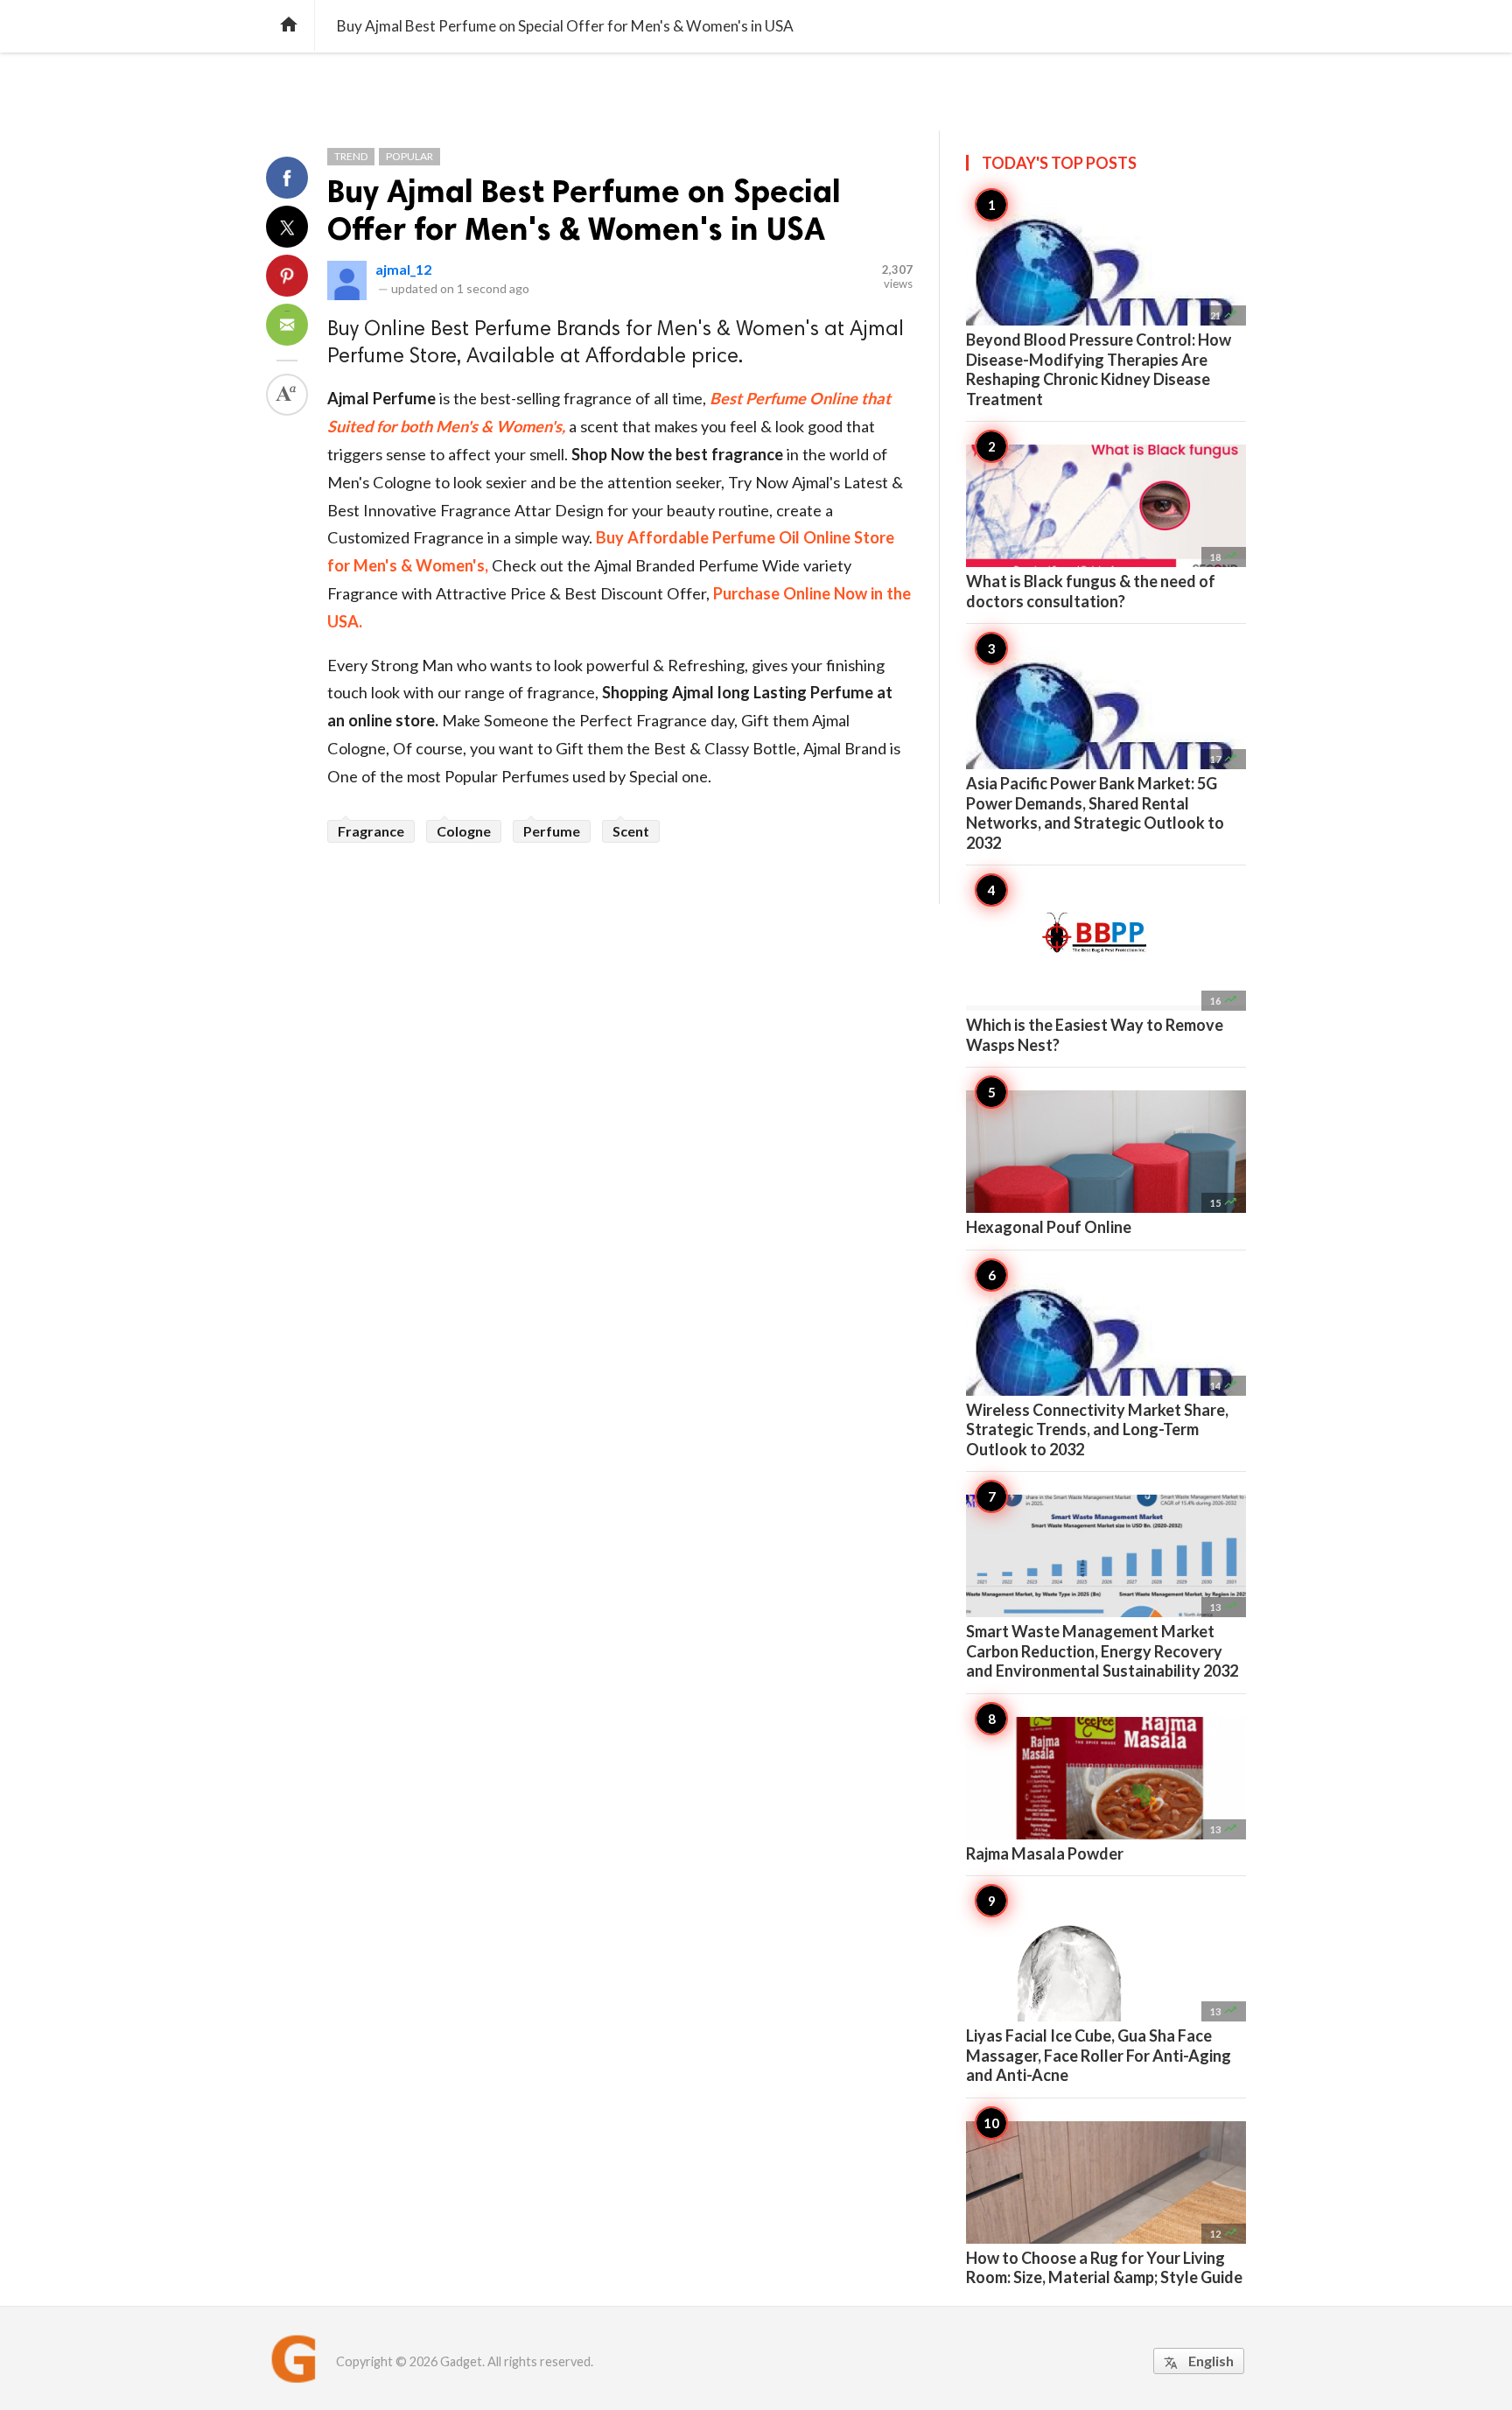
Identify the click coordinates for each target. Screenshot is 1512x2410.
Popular (409, 156)
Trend (351, 156)
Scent (631, 831)
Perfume (552, 831)
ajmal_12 (403, 269)
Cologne (464, 831)
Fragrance (371, 831)
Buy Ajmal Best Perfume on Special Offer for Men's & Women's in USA (584, 210)
